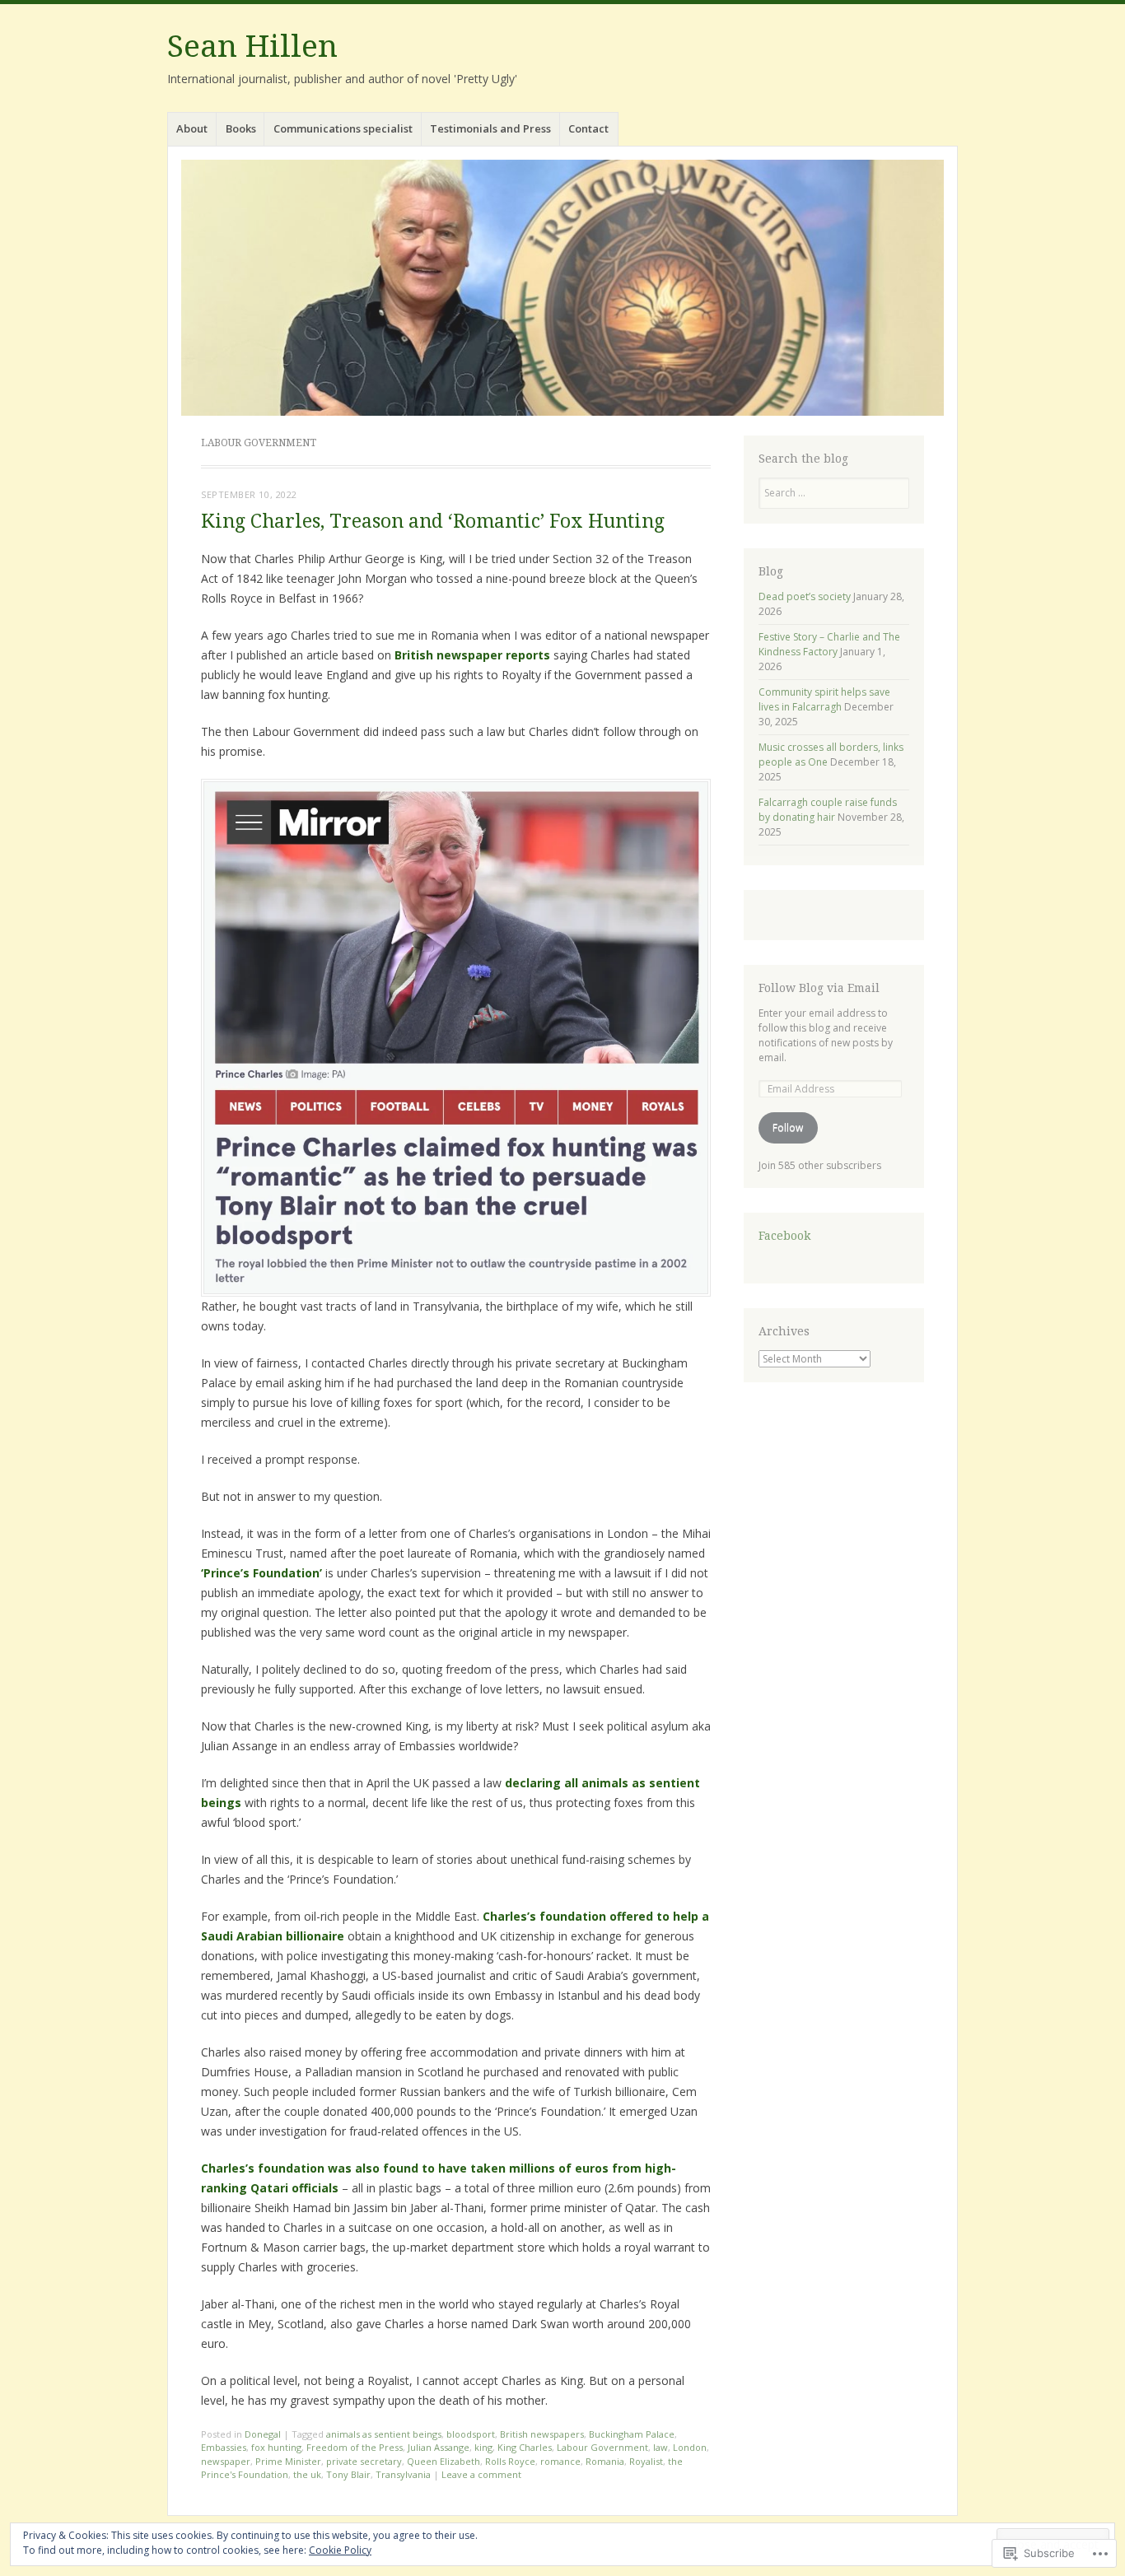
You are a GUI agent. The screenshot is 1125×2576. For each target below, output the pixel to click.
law (661, 2447)
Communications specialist (343, 128)
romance (560, 2461)
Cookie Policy (340, 2550)
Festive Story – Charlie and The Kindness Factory (829, 644)
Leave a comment (481, 2474)
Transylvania (403, 2474)
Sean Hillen (252, 47)
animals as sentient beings (384, 2434)
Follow (788, 1127)
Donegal (263, 2434)
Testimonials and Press (490, 128)
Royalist (646, 2461)
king (483, 2447)
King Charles (525, 2447)
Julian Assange (439, 2447)
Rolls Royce (510, 2461)
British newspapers (542, 2434)
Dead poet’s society (805, 596)
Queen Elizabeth (443, 2461)
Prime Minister (288, 2461)
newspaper (226, 2461)
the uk (307, 2474)
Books (241, 128)
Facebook (784, 1236)
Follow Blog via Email (819, 988)
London (690, 2447)
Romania (605, 2461)
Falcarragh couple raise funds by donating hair (828, 810)
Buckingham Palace (632, 2434)
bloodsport (471, 2434)
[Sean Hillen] (562, 288)
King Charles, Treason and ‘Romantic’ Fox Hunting (433, 522)
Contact (588, 128)
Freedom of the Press (355, 2447)
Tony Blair (348, 2474)
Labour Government (602, 2447)
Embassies (224, 2447)
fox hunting (276, 2447)
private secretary (364, 2461)
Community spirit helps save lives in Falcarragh (824, 699)
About (192, 128)
